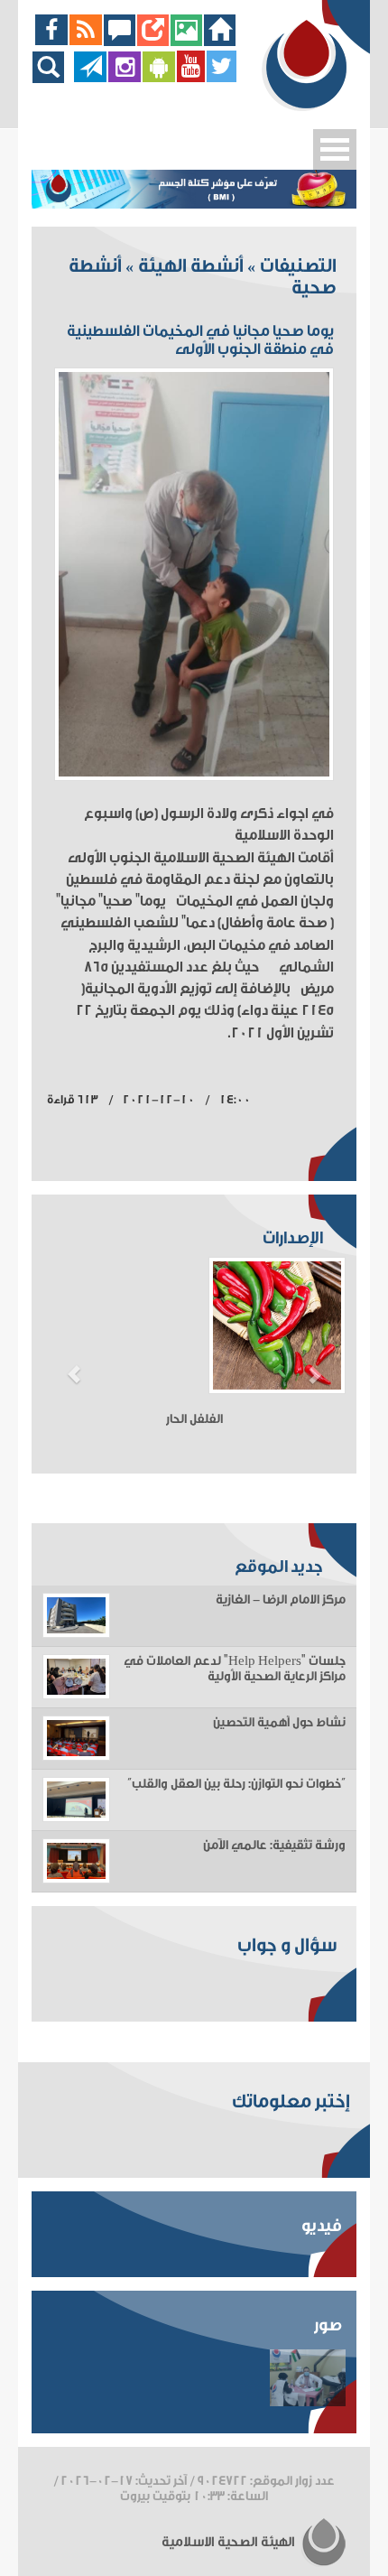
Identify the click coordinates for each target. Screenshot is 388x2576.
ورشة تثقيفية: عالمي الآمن (274, 1846)
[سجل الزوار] (120, 41)
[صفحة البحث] (53, 78)
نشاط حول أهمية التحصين (279, 1723)
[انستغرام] (125, 78)
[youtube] (191, 78)
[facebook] (52, 41)
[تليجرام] (90, 78)
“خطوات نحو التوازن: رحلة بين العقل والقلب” (236, 1784)
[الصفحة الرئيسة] (220, 41)
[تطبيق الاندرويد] (159, 78)
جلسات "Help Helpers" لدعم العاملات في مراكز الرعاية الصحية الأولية (235, 1669)
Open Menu (335, 149)
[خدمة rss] (86, 41)
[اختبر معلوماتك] (153, 41)
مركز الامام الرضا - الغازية (281, 1600)
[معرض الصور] (186, 41)
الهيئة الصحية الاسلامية (230, 2542)
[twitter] (222, 78)
